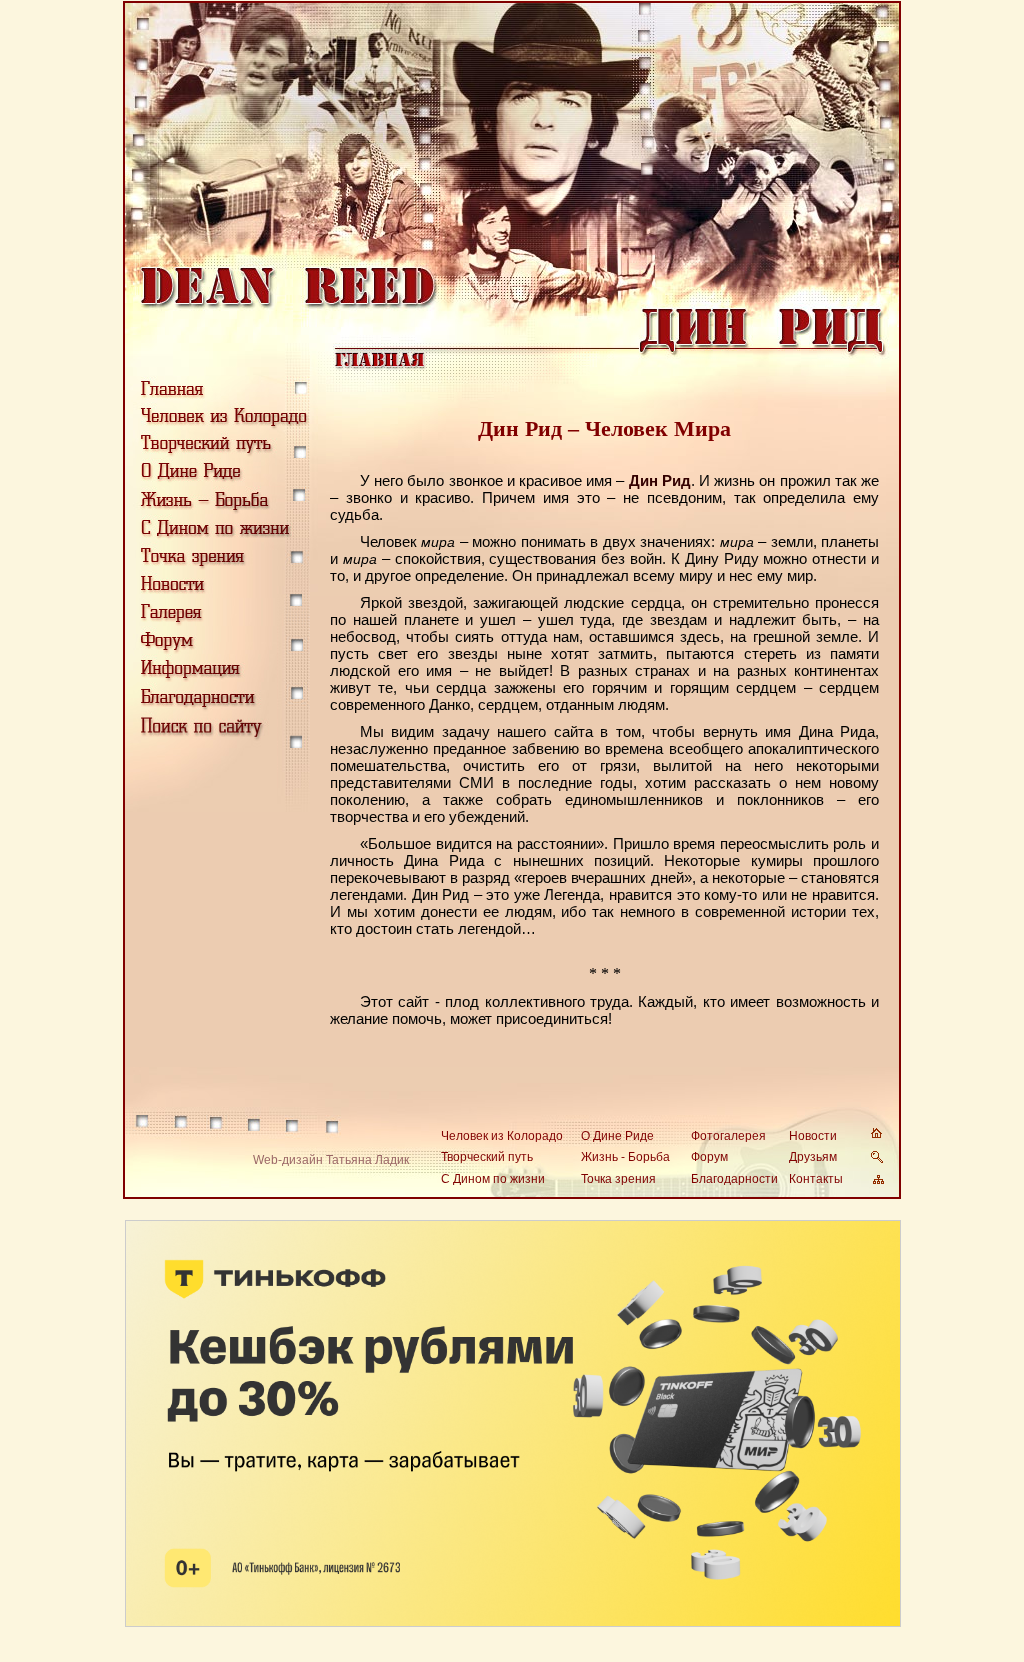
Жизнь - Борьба (625, 1157)
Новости (813, 1136)
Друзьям (813, 1157)
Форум (709, 1157)
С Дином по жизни (493, 1179)
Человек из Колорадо (502, 1136)
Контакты (816, 1179)
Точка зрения (618, 1179)
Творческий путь (487, 1157)
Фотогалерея (728, 1136)
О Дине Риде (617, 1136)
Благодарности (734, 1179)
